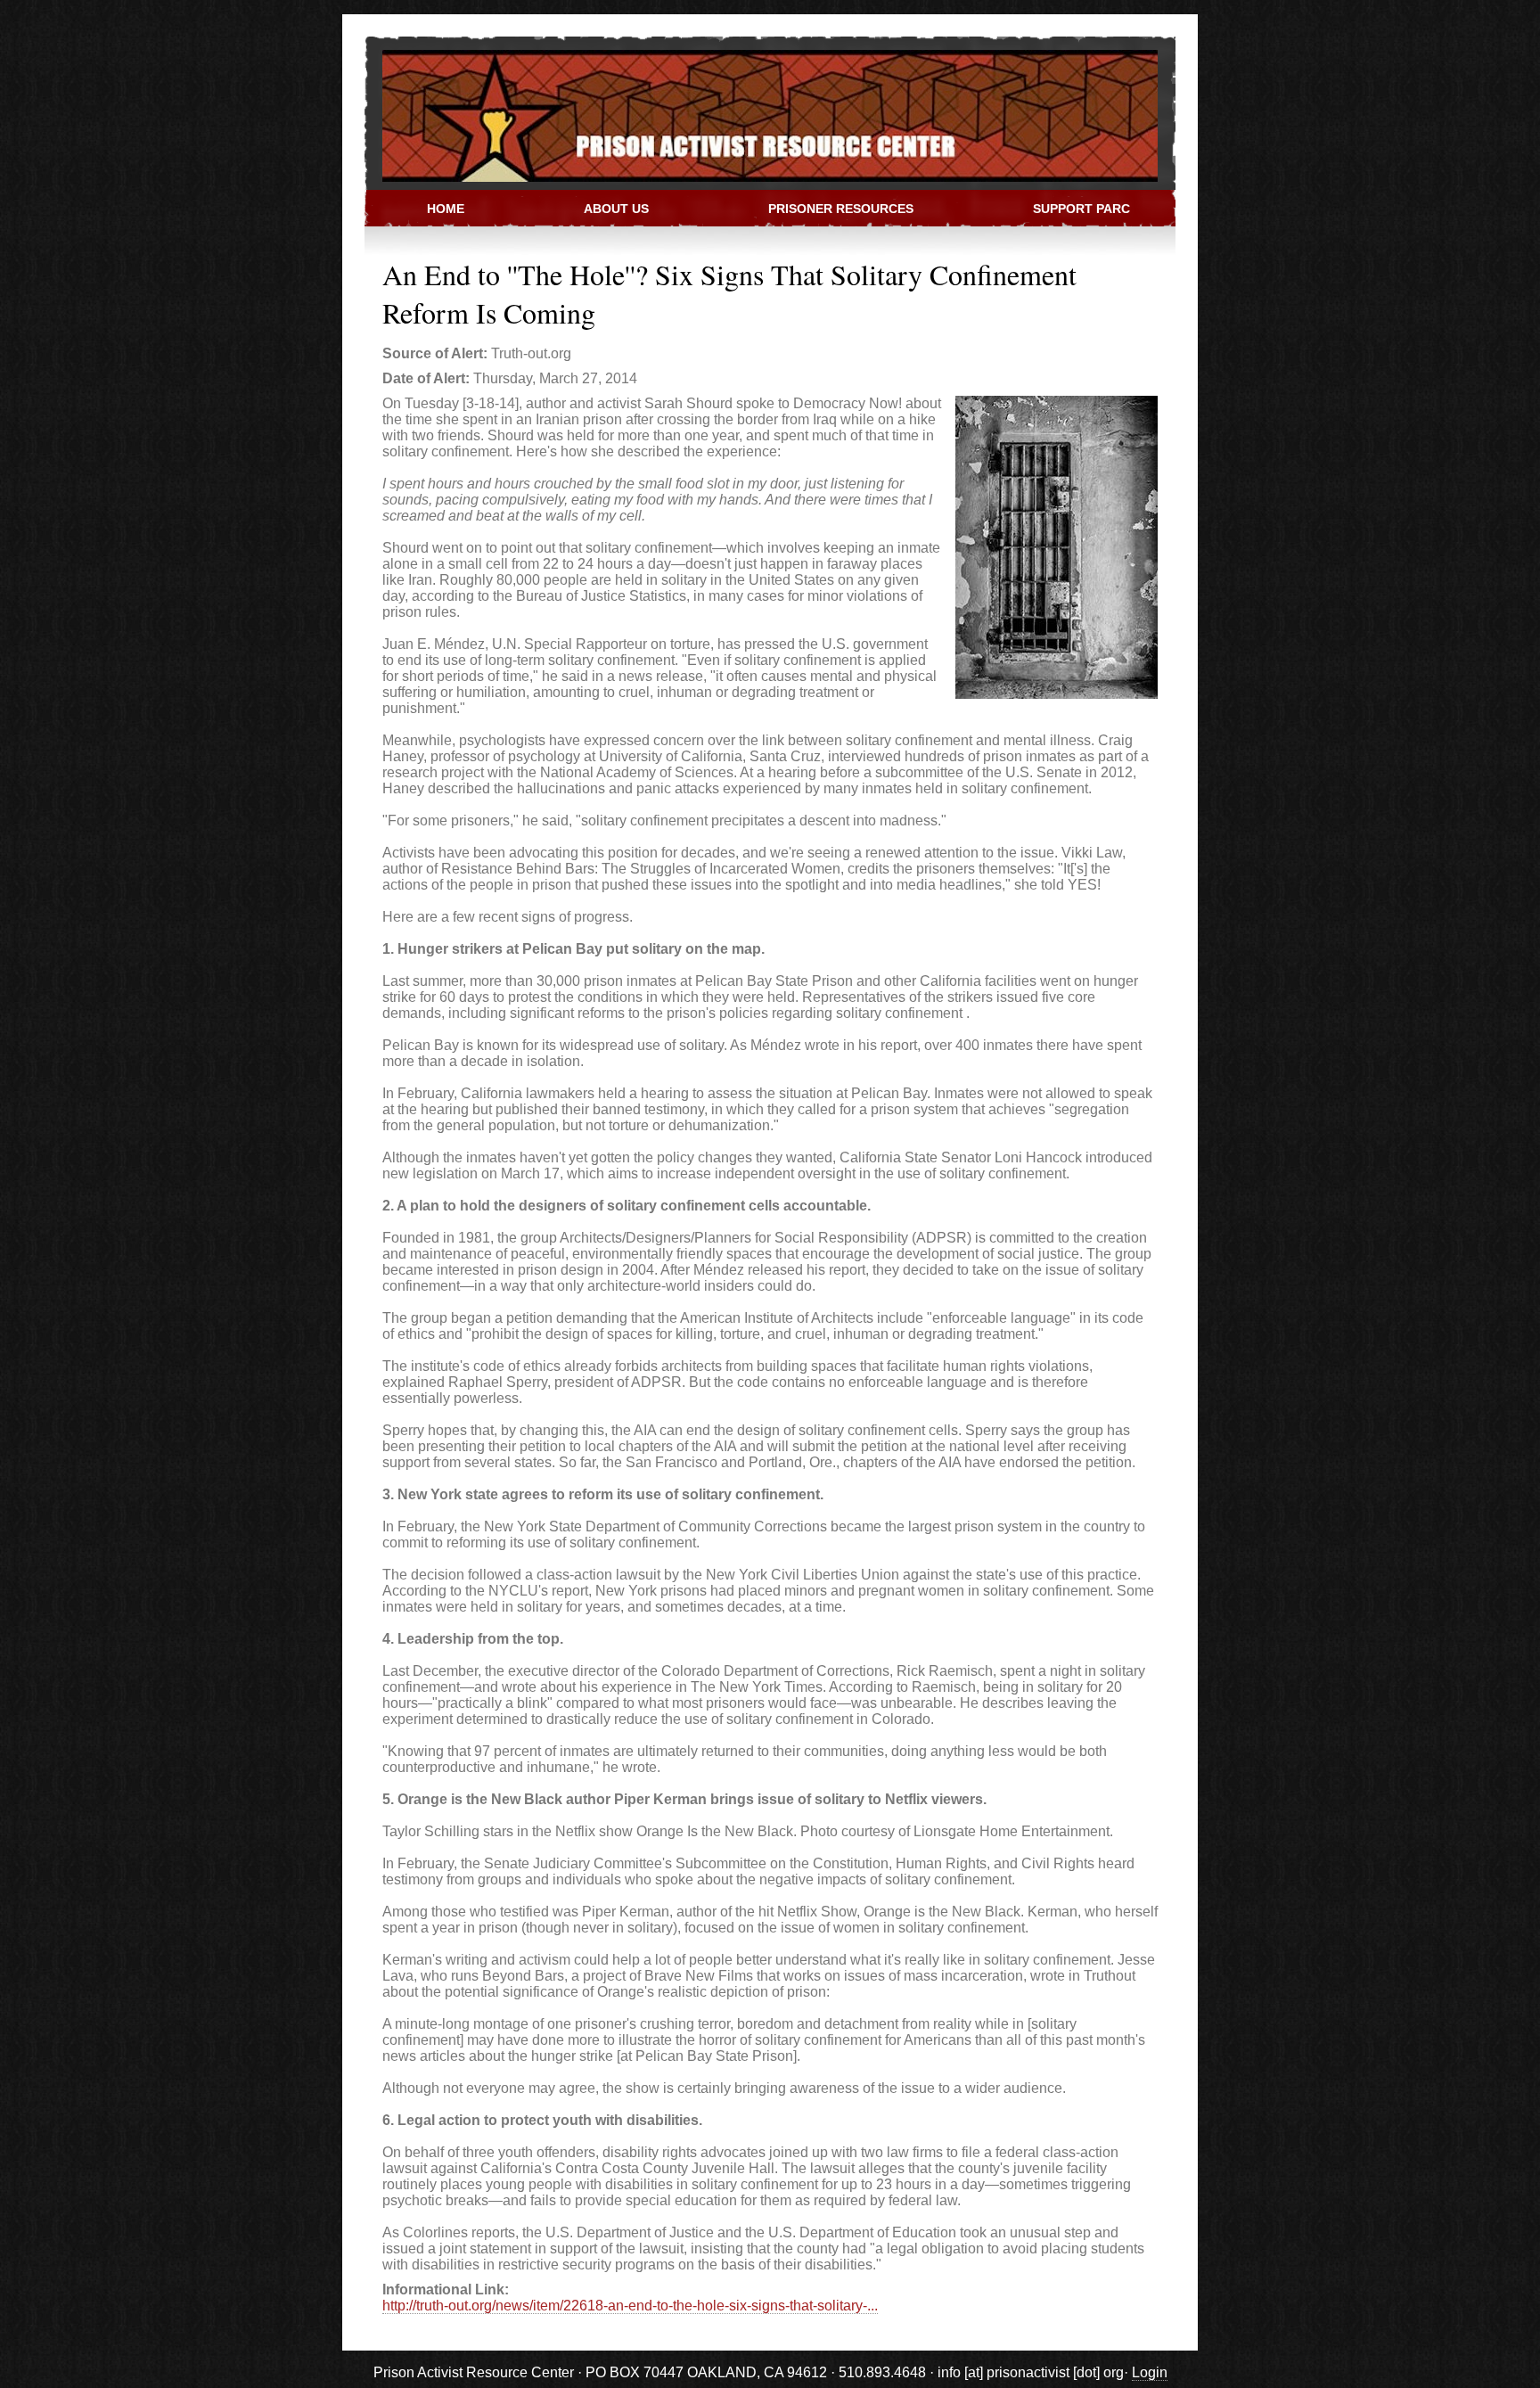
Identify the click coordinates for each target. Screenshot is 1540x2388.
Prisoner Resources (841, 209)
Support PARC (1081, 209)
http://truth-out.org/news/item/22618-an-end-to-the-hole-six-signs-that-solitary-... (630, 2306)
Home (446, 209)
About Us (616, 209)
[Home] (761, 115)
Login (1150, 2372)
